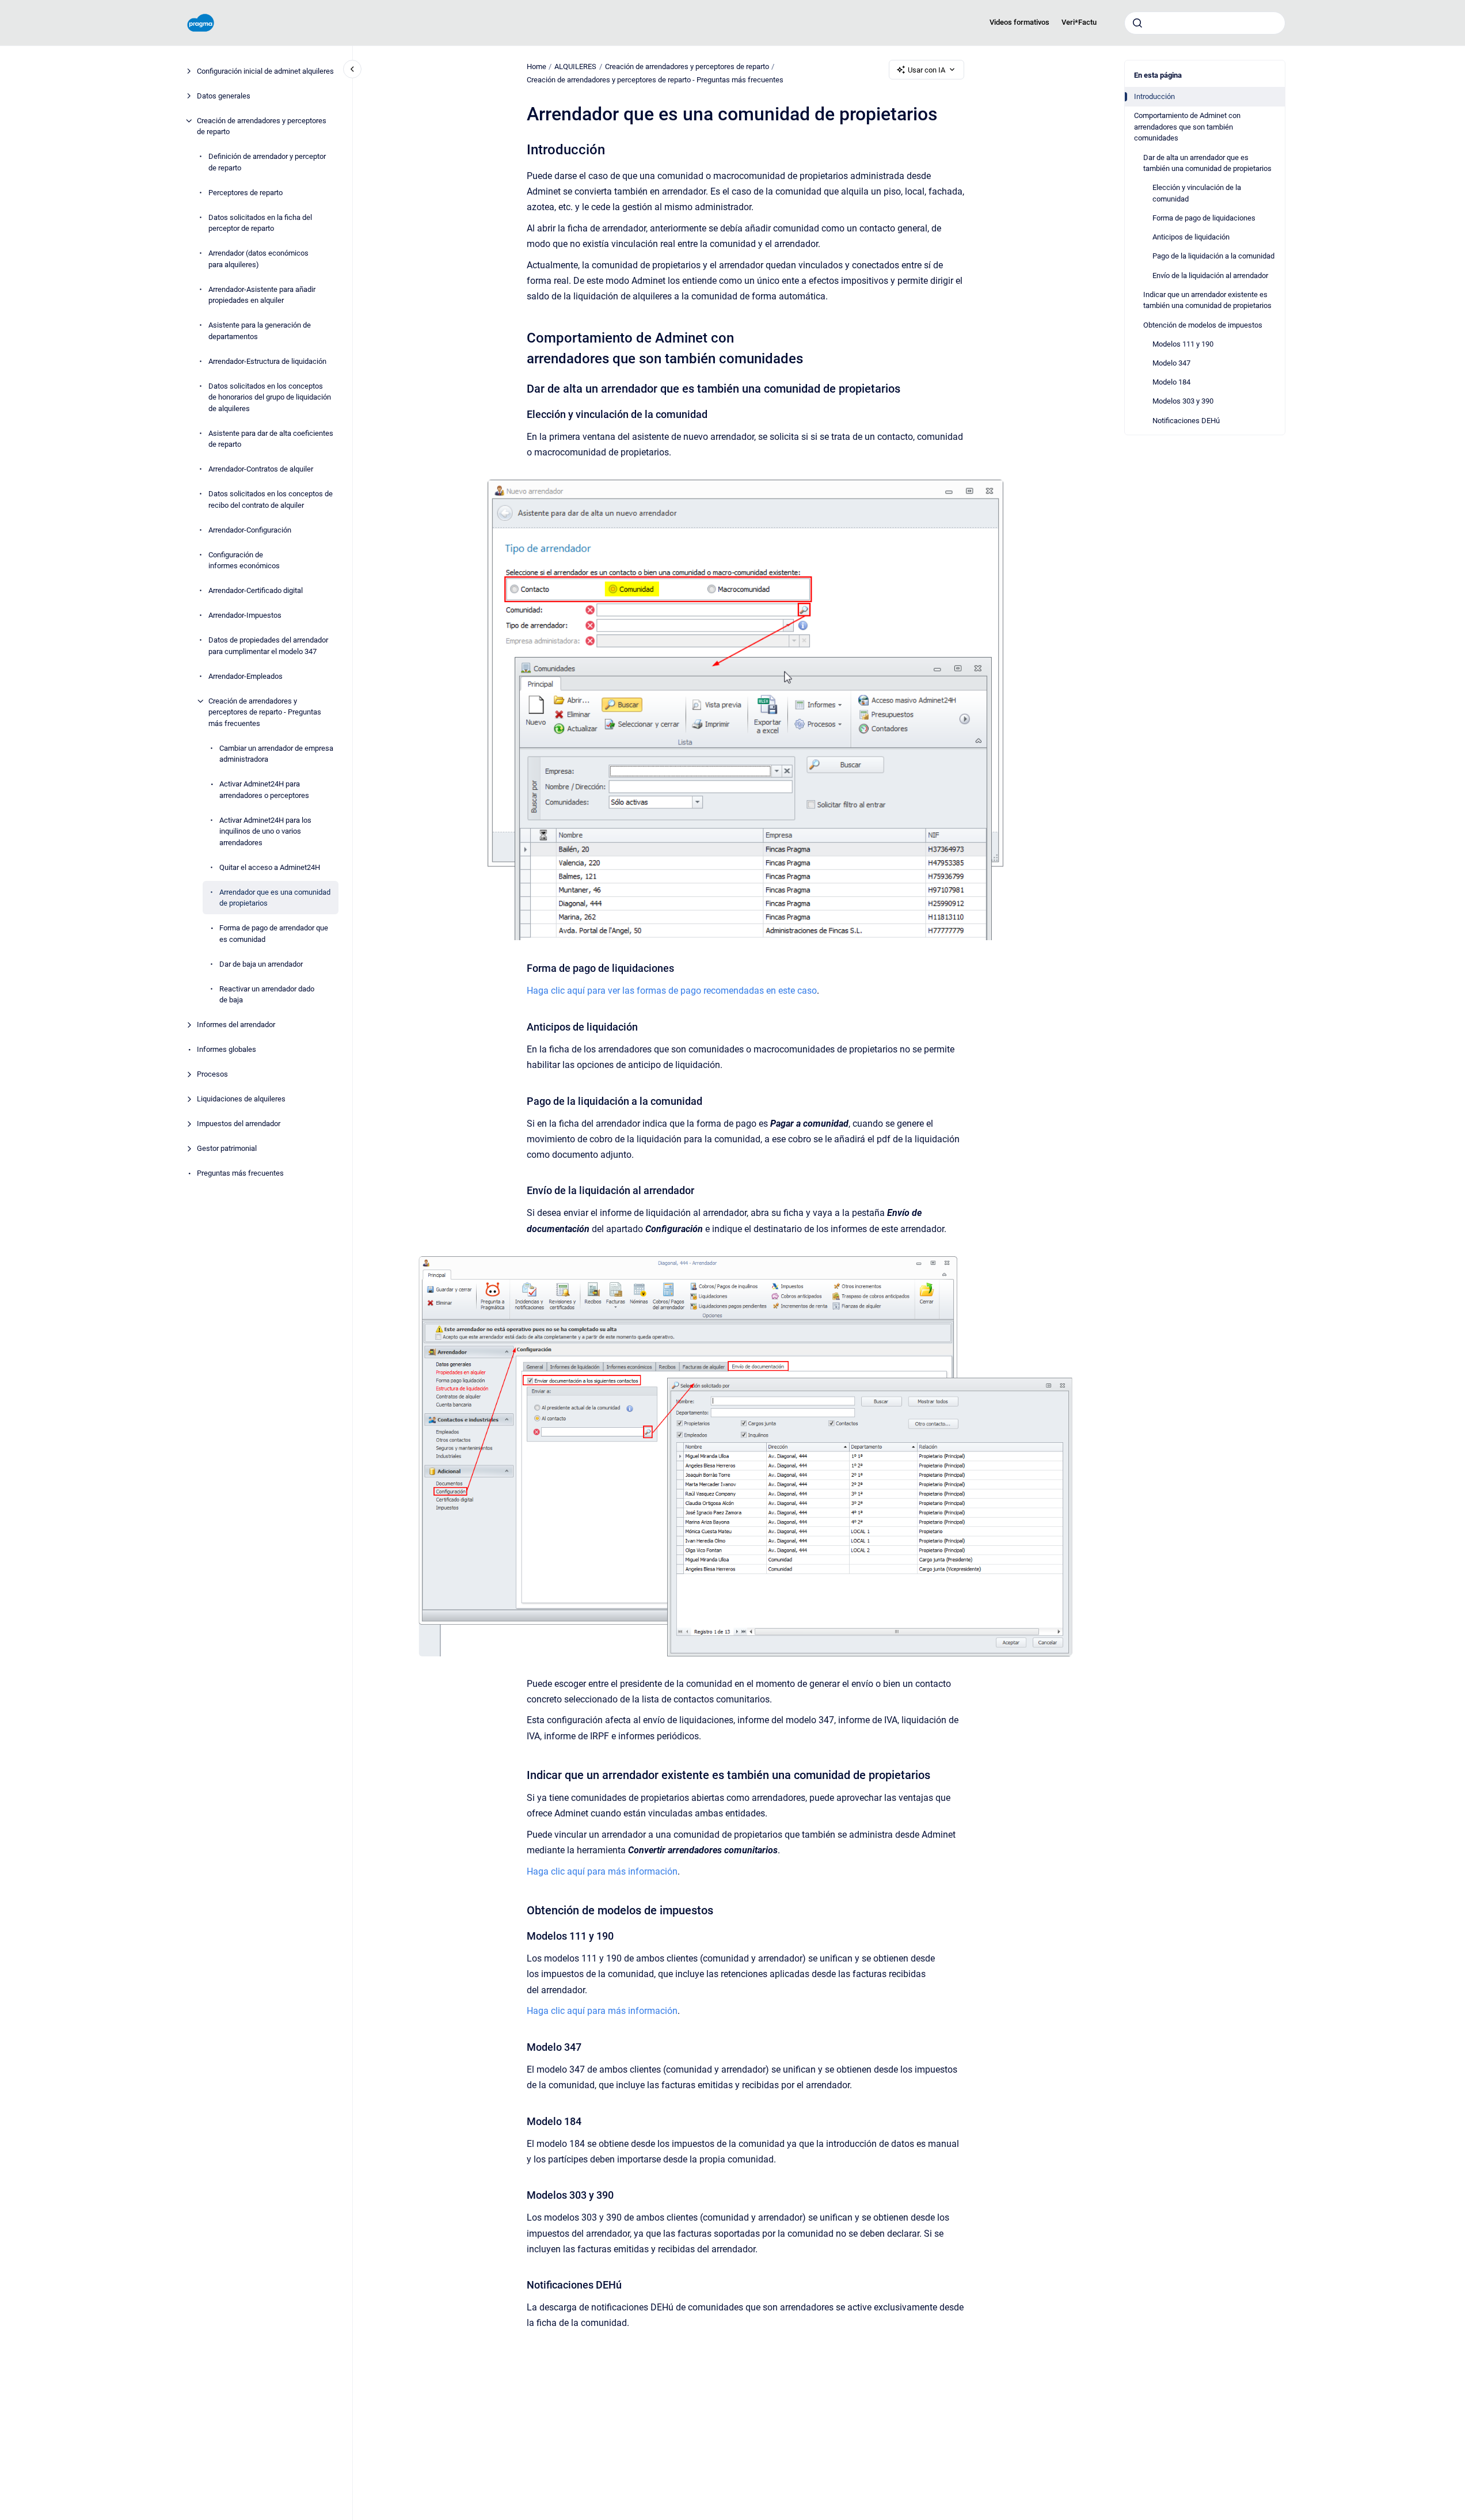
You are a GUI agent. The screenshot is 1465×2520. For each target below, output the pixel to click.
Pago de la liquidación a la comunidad (1213, 256)
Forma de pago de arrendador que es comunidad (274, 934)
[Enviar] (1137, 23)
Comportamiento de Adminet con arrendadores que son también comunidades (1187, 127)
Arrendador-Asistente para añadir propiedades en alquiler (262, 295)
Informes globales (227, 1049)
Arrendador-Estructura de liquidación (267, 361)
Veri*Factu (1079, 22)
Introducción (1154, 96)
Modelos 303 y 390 (1183, 401)
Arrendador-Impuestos (245, 615)
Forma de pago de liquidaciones (1204, 218)
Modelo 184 (1171, 382)
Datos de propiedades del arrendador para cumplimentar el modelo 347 (268, 646)
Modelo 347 (1171, 363)
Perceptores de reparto (246, 193)
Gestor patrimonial (227, 1148)
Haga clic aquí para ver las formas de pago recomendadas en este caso (672, 991)
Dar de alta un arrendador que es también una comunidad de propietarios (1207, 163)
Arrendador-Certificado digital (256, 590)
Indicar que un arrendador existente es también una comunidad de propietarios (1207, 300)
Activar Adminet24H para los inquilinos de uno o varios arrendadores (265, 831)
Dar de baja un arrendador (261, 964)
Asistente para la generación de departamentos (260, 331)
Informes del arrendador (236, 1025)
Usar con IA (926, 70)
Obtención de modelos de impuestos (1203, 325)
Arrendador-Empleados (246, 676)
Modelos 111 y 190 (1183, 344)
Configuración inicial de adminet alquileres (265, 71)
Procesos (212, 1074)
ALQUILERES (575, 66)
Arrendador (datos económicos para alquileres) (258, 259)
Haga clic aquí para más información (602, 1871)
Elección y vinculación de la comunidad (1197, 193)
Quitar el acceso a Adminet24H (270, 867)
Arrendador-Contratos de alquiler (261, 469)
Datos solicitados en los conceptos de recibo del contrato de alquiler (271, 499)
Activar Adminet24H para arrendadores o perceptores (264, 790)
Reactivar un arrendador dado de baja (267, 995)
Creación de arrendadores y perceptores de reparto (262, 126)
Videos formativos (1019, 22)
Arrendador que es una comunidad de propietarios (275, 898)
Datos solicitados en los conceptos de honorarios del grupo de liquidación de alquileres (270, 397)
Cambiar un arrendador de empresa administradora (276, 754)
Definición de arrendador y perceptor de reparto (267, 162)
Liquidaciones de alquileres (241, 1099)
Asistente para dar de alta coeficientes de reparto (271, 439)
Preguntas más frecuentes (240, 1173)
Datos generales (224, 96)
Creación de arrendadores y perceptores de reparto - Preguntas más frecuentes (265, 712)
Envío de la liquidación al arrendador (1210, 275)
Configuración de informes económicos (244, 560)
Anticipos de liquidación (1191, 237)
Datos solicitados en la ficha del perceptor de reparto (260, 223)
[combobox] (1205, 23)
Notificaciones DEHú (1186, 421)
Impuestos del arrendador (239, 1124)
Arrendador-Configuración (250, 530)
